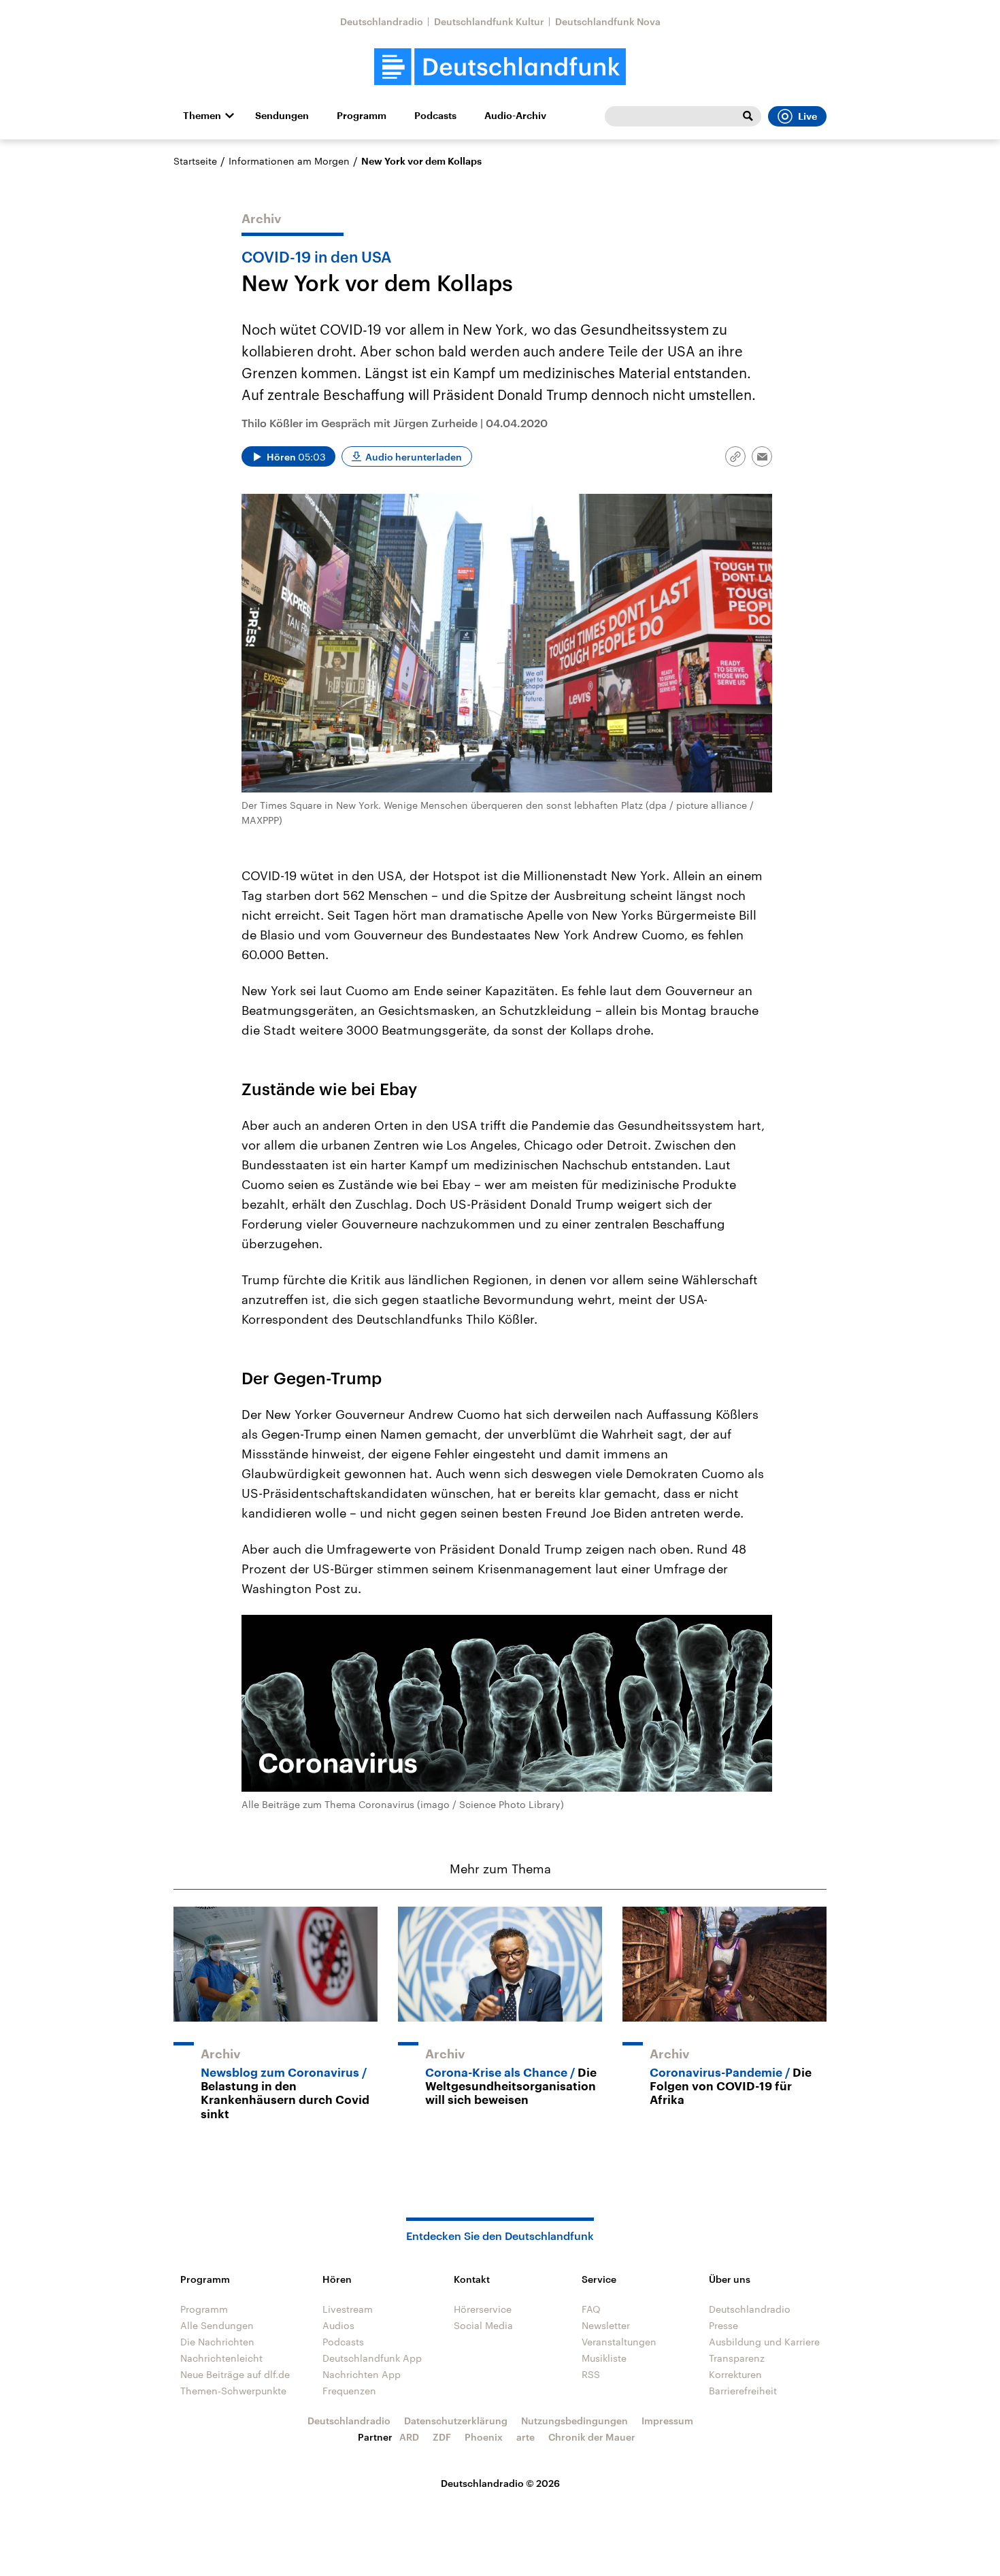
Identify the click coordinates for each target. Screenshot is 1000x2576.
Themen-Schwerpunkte (233, 2391)
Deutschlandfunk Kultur (489, 21)
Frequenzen (349, 2391)
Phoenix (484, 2437)
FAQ (591, 2309)
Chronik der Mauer (592, 2437)
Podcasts (435, 116)
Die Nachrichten (217, 2342)
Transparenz (737, 2358)
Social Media (483, 2325)
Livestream (348, 2309)
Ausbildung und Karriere (764, 2342)
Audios (338, 2325)
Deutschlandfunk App (372, 2358)
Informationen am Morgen (289, 161)
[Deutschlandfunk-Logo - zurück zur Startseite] (500, 67)
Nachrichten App (362, 2374)
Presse (723, 2325)
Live (807, 116)
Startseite (195, 161)
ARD (409, 2437)
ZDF (442, 2437)
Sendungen (282, 116)
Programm (362, 116)
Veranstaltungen (619, 2342)
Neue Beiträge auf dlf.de (235, 2374)
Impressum (667, 2421)
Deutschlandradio (382, 21)
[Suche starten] (748, 116)
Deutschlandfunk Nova (608, 21)
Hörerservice (483, 2309)
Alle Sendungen (217, 2325)
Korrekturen (735, 2374)
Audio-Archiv (515, 116)
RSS (591, 2374)
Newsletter (606, 2325)
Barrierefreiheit (743, 2391)
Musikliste (604, 2358)
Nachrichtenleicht (221, 2358)
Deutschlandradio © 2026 (500, 2483)
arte (526, 2437)
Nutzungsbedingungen (574, 2421)
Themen (202, 116)
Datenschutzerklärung (456, 2421)
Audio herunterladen (414, 457)
